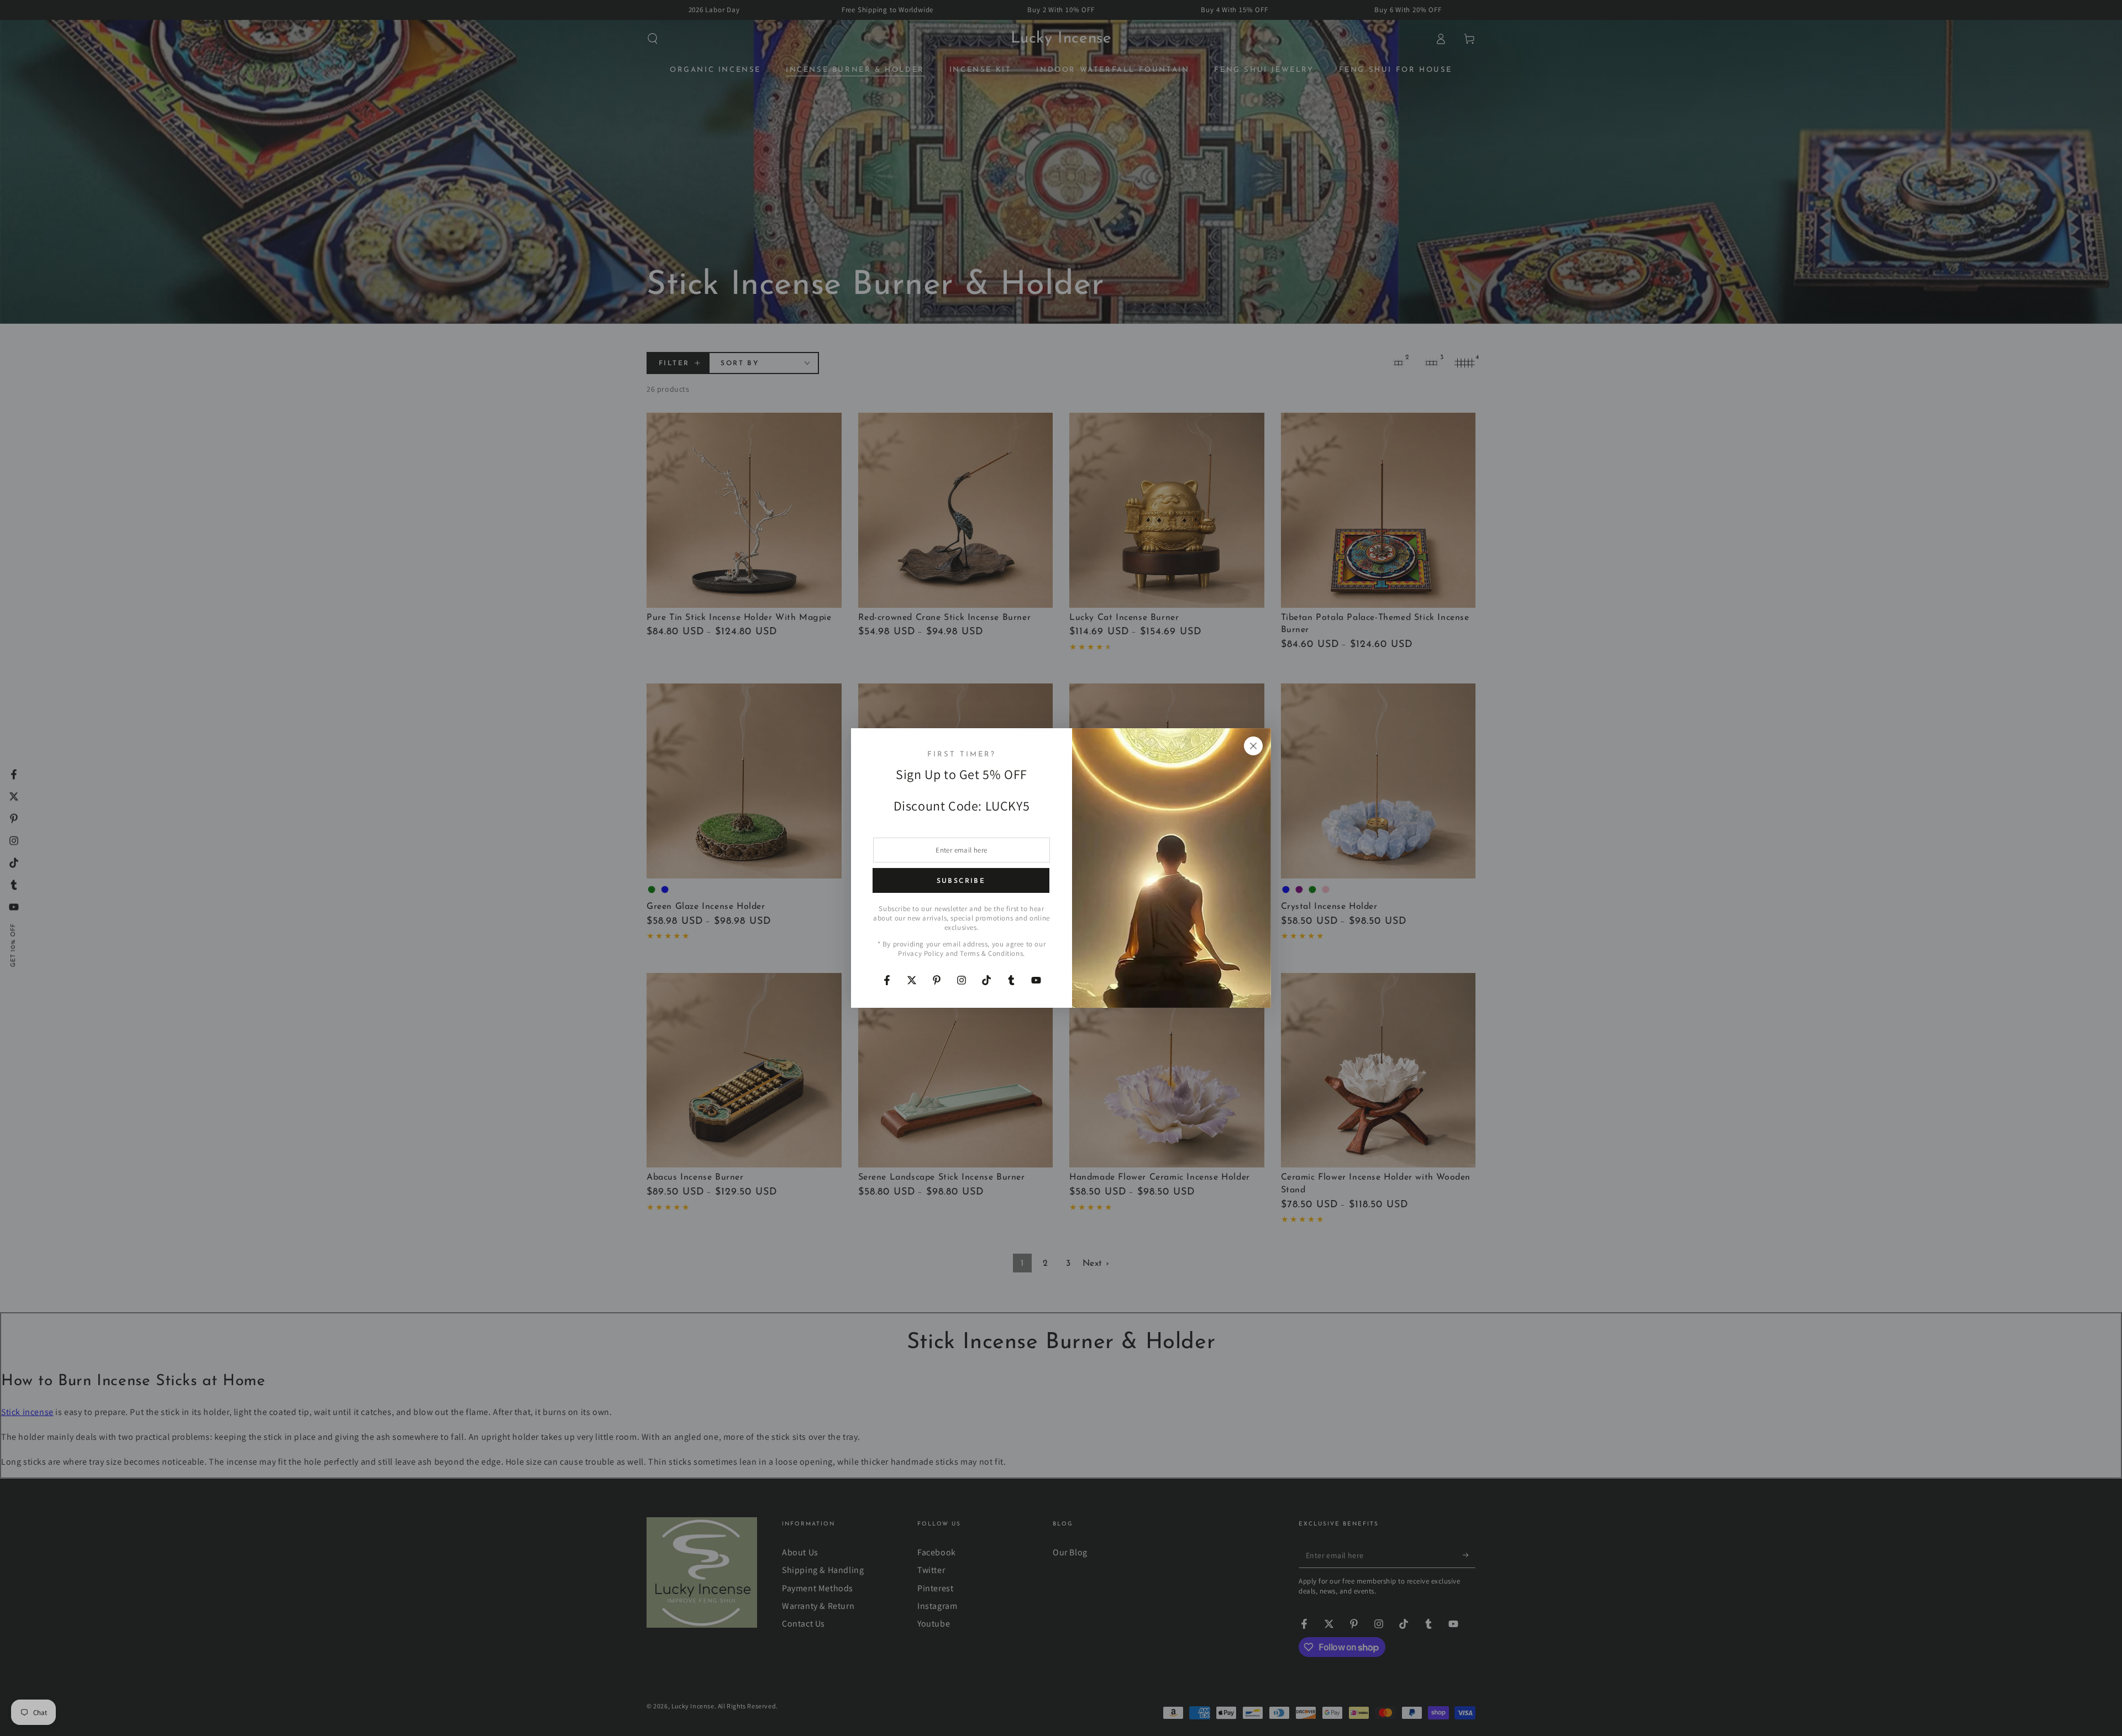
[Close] (1253, 746)
